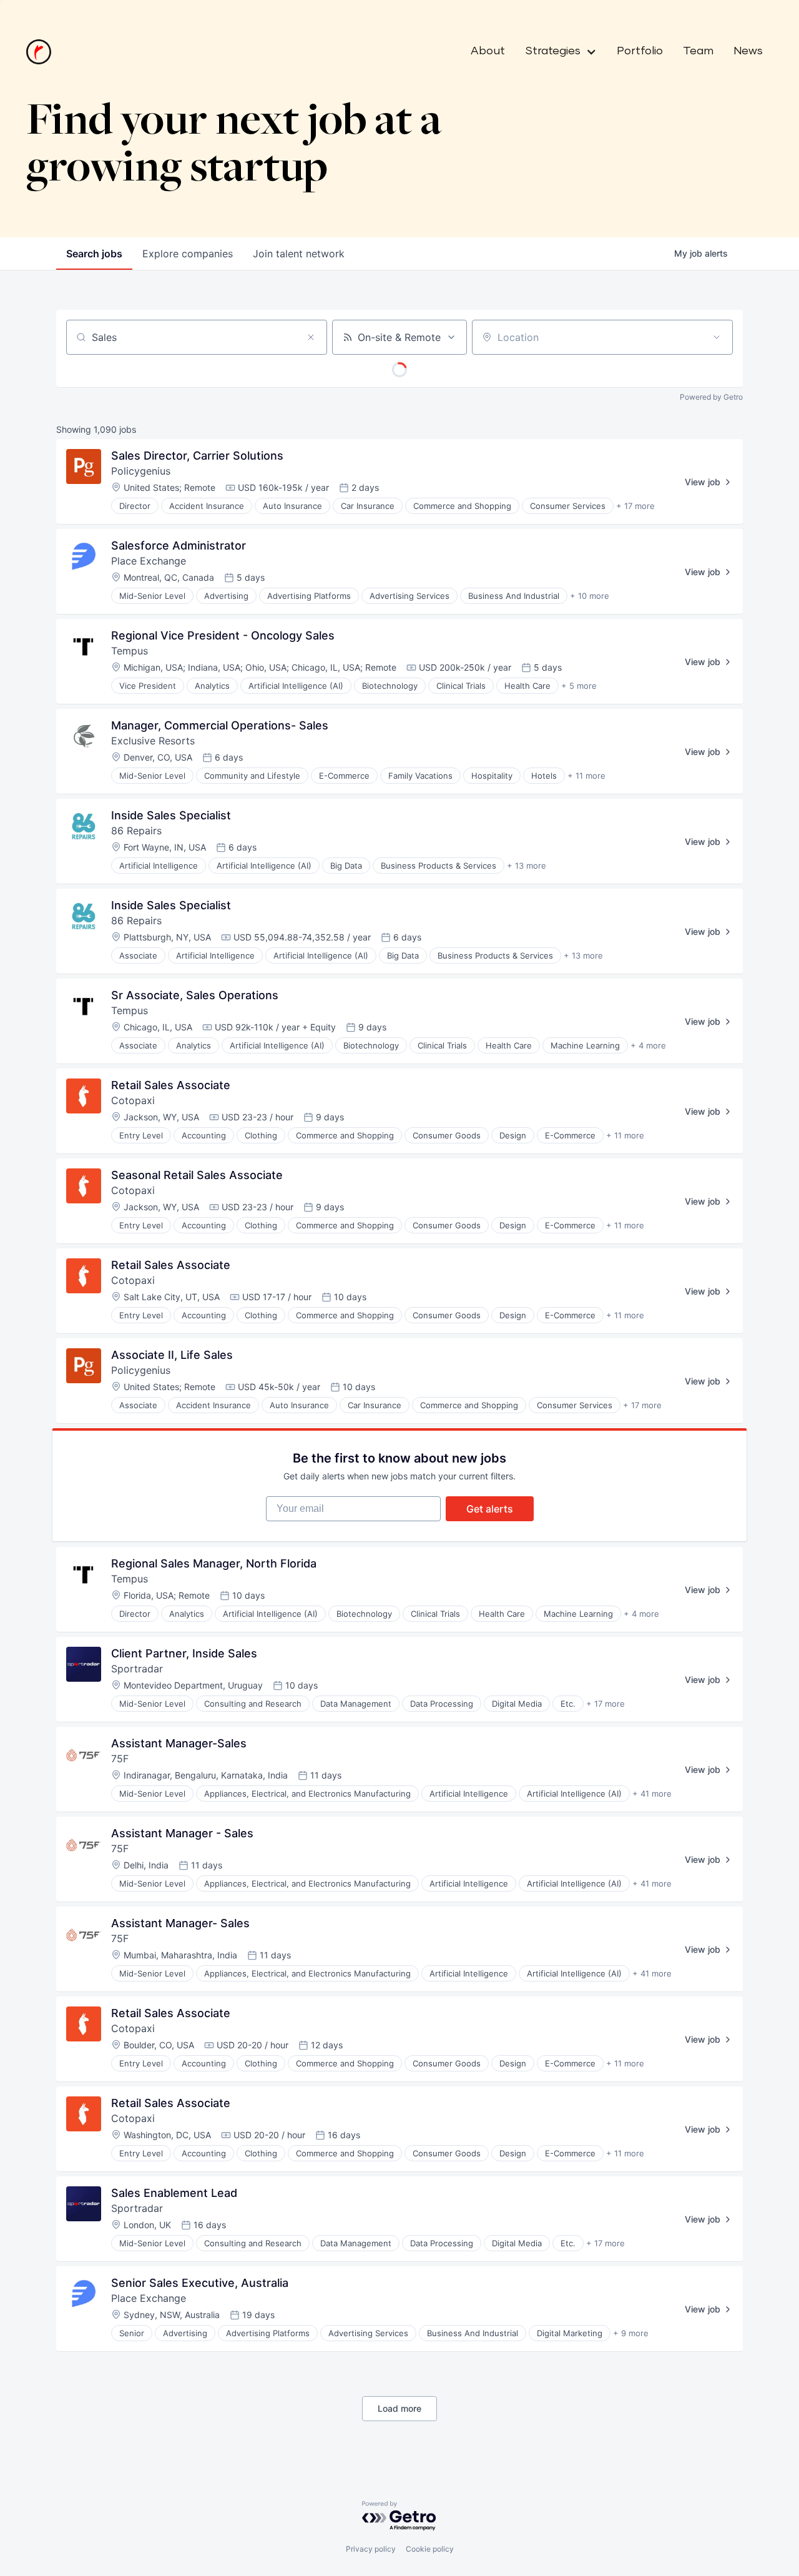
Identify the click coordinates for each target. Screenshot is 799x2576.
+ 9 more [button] (631, 2333)
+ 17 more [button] (635, 506)
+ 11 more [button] (586, 776)
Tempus (130, 651)
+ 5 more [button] (579, 686)
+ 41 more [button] (652, 1794)
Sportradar (137, 1669)
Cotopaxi (133, 1100)
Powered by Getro (711, 397)
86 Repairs (136, 831)
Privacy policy (371, 2549)
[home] (39, 52)
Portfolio (640, 51)
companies (188, 254)
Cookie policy (430, 2549)
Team (698, 51)
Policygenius (141, 471)
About (488, 51)
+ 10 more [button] (590, 596)
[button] (556, 52)
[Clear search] (311, 337)
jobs (94, 254)
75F (120, 1759)
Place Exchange (149, 561)
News (748, 51)
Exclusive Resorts (153, 741)
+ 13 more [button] (527, 866)
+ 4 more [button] (648, 1045)
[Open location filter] (717, 337)
